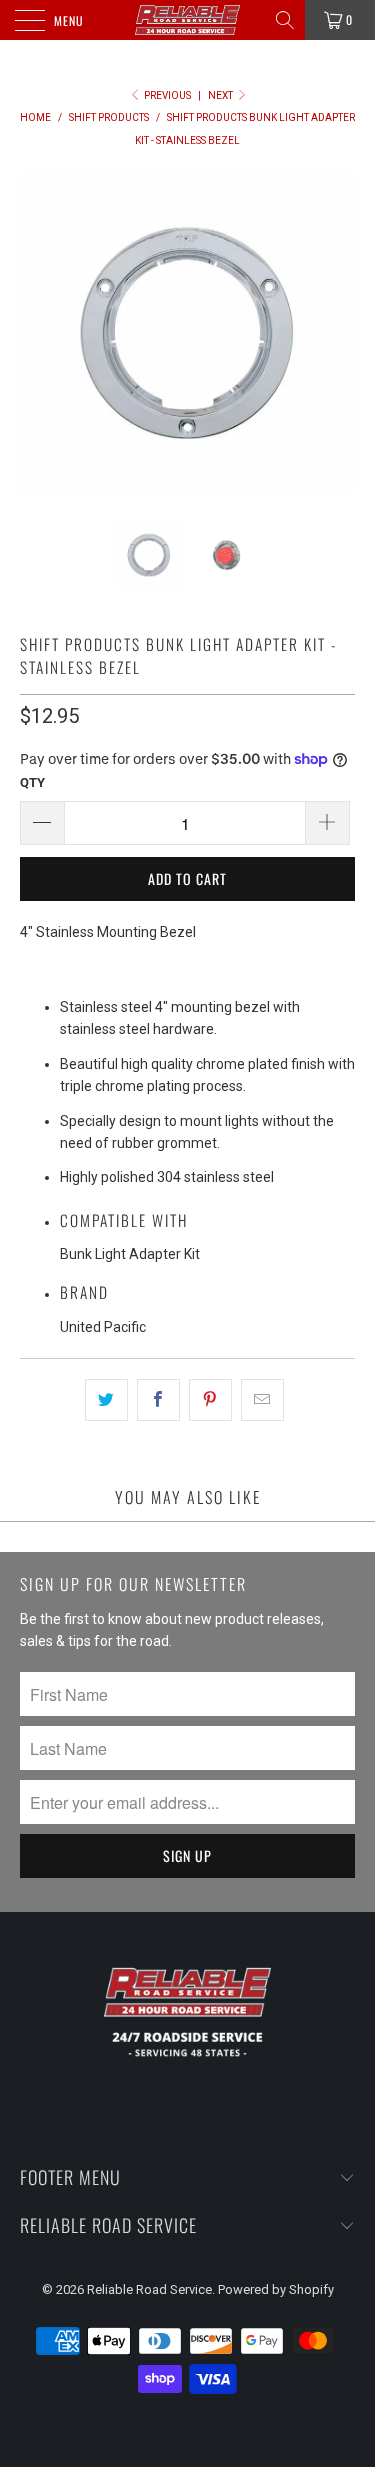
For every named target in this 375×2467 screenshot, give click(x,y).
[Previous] (39, 332)
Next (221, 95)
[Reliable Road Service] (188, 20)
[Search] (286, 20)
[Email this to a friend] (262, 1400)
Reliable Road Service (149, 2289)
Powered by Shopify (276, 2289)
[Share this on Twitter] (106, 1400)
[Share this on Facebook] (158, 1400)
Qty (32, 782)
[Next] (336, 332)
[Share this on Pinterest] (210, 1400)
